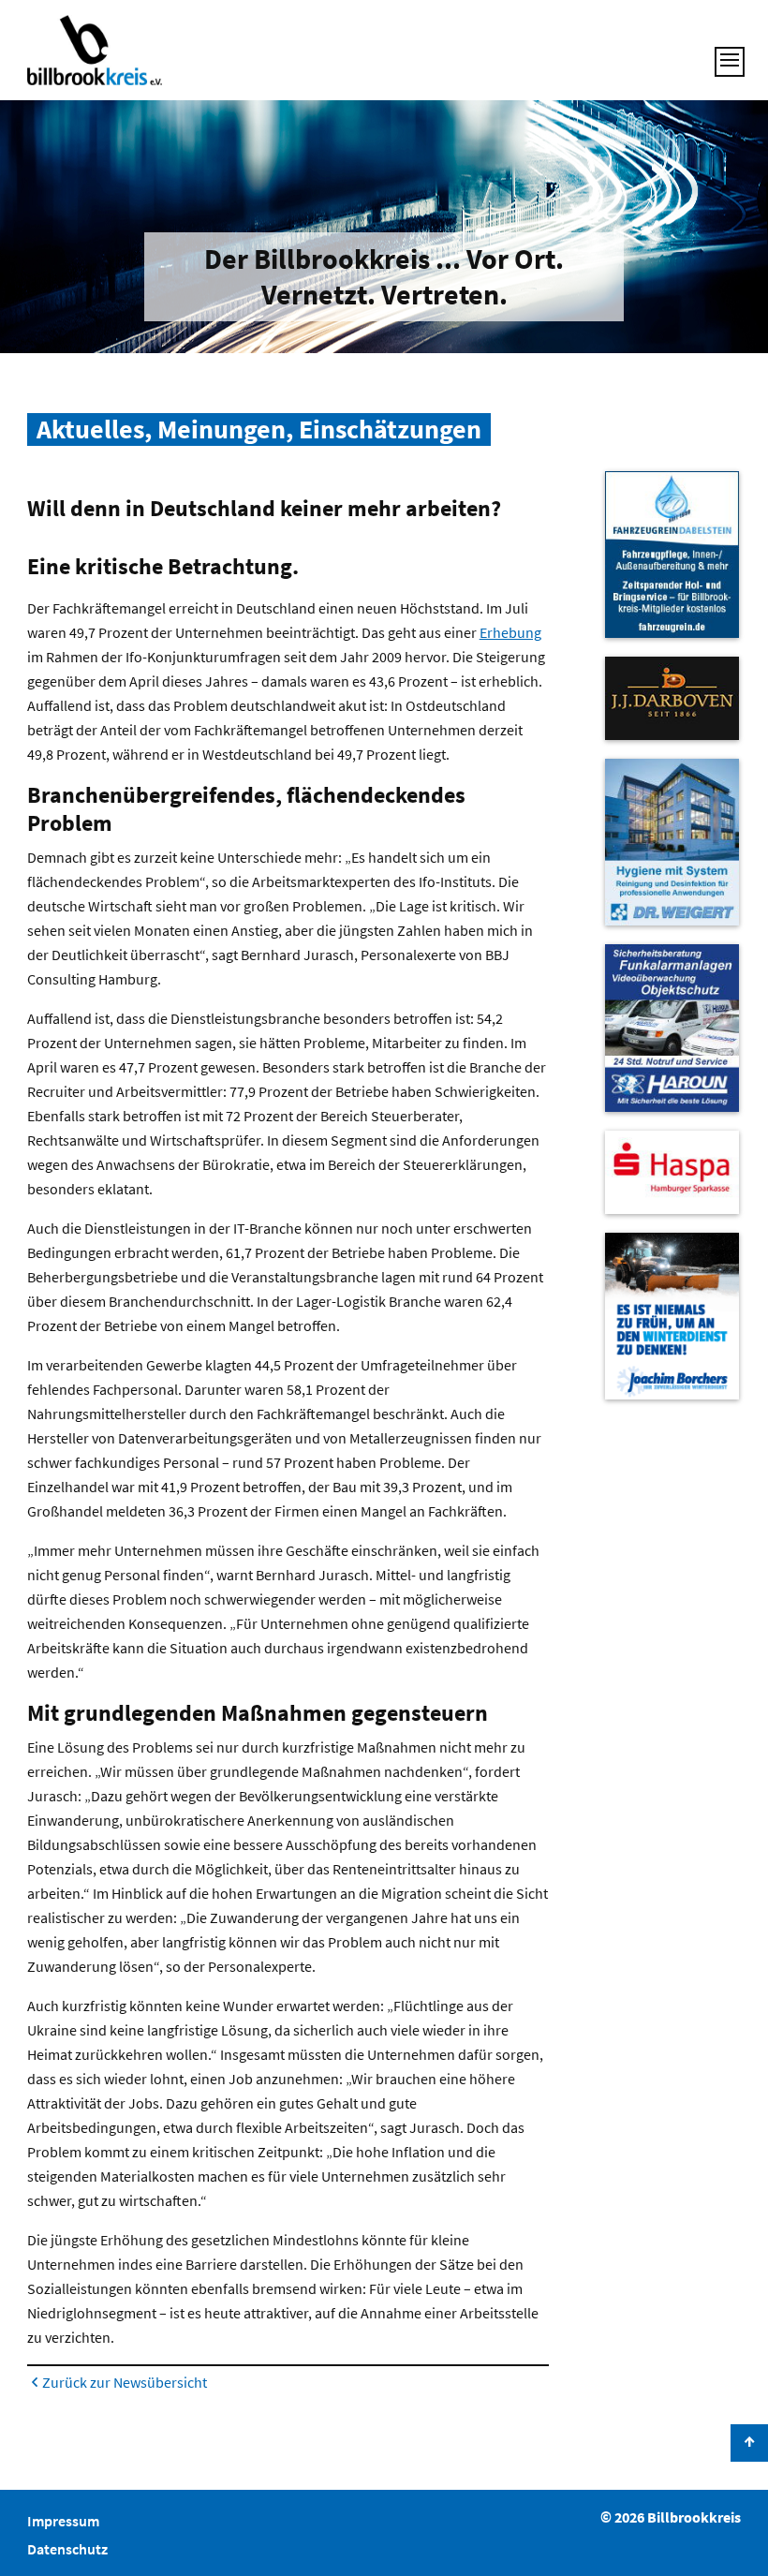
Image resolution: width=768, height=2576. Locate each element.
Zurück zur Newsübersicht (125, 2382)
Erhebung (510, 632)
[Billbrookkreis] (95, 50)
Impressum (63, 2521)
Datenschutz (67, 2549)
